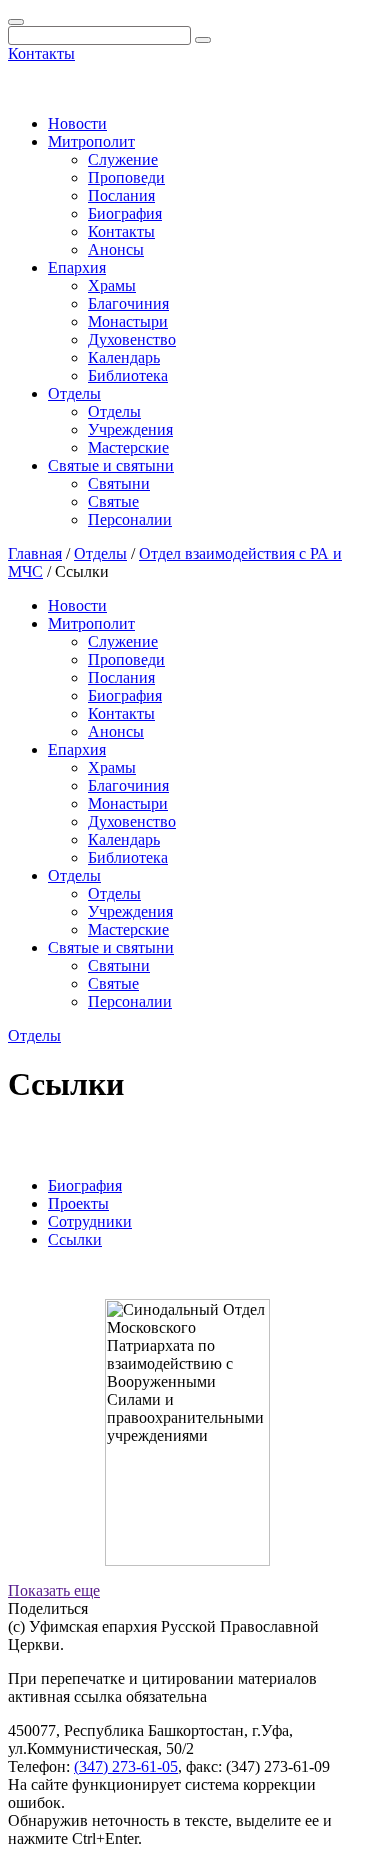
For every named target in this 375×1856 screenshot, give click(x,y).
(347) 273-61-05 (126, 1766)
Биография (125, 213)
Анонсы (116, 249)
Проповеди (126, 177)
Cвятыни (119, 483)
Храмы (112, 285)
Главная (35, 553)
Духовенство (132, 339)
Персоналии (130, 519)
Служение (123, 159)
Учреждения (130, 429)
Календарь (124, 357)
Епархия (77, 267)
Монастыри (128, 321)
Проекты (78, 1203)
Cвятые (113, 501)
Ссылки (75, 1239)
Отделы (74, 393)
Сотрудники (90, 1221)
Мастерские (128, 447)
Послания (121, 195)
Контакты (41, 53)
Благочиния (128, 303)
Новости (77, 123)
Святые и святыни (111, 465)
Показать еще (54, 1590)
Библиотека (128, 375)
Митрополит (91, 141)
